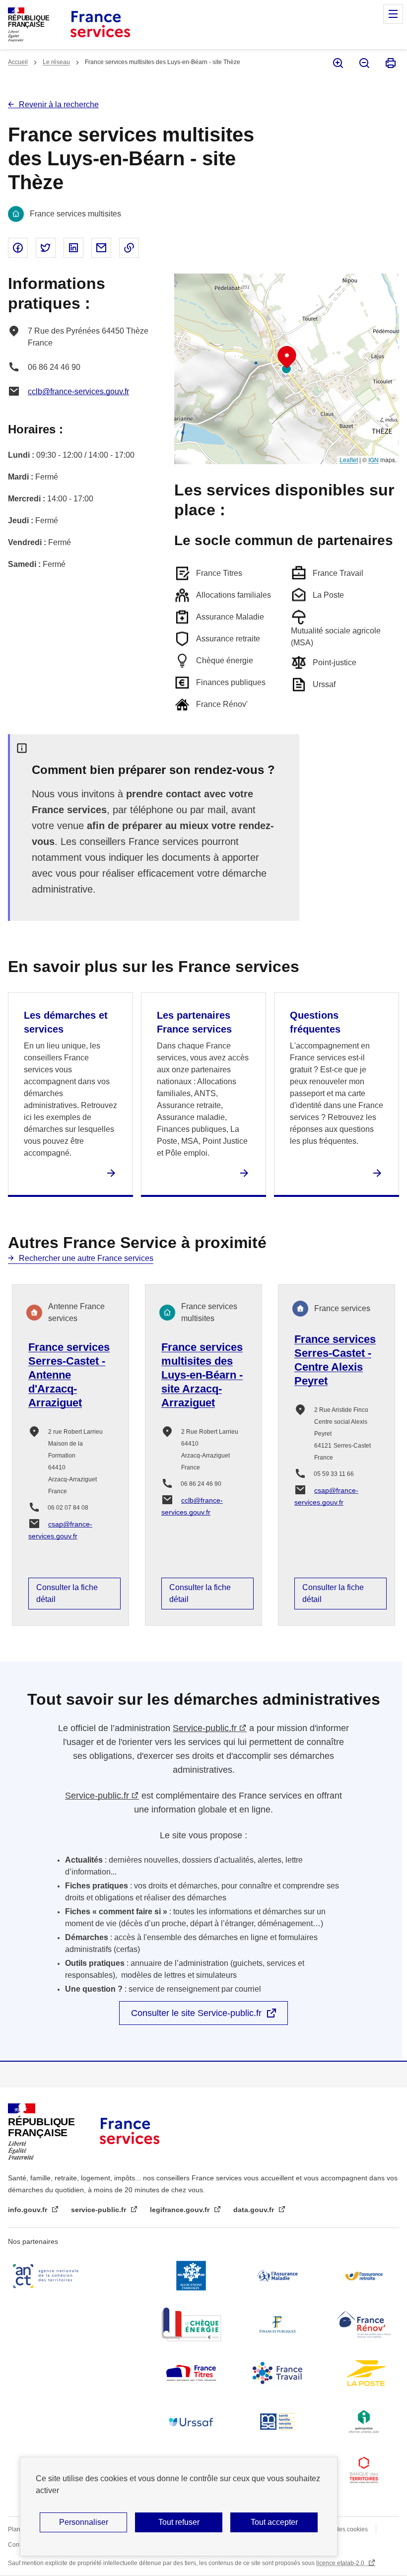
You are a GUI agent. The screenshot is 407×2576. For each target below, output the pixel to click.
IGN (373, 459)
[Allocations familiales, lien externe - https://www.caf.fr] (191, 2276)
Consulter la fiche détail (67, 1593)
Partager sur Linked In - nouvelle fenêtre (73, 248)
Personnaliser (84, 2522)
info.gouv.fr (29, 2210)
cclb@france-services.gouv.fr (78, 391)
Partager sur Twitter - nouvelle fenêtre (46, 248)
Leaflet (349, 459)
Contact (18, 2545)
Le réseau (56, 62)
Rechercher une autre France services (86, 1258)
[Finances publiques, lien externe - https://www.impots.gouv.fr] (277, 2324)
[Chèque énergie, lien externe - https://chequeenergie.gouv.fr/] (191, 2324)
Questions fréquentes (315, 1022)
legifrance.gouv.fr (181, 2210)
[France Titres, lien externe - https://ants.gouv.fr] (191, 2373)
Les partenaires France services (194, 1022)
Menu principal (393, 14)
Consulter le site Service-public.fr (196, 2013)
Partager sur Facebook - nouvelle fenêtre (18, 248)
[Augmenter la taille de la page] (337, 63)
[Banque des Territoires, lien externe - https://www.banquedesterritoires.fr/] (364, 2470)
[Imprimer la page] (390, 63)
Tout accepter (274, 2522)
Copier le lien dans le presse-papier (129, 248)
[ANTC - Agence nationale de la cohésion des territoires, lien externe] (48, 2276)
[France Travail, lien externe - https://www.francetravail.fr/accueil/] (277, 2373)
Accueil (18, 62)
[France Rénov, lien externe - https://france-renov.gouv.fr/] (364, 2324)
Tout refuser (179, 2522)
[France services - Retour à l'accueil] (100, 25)
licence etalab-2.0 (341, 2563)
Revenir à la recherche (59, 104)
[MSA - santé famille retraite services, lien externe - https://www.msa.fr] (277, 2422)
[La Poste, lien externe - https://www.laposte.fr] (364, 2373)
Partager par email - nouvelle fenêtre (101, 248)
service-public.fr (100, 2210)
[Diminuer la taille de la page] (364, 63)
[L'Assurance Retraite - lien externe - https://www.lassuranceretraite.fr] (364, 2276)
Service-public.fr (205, 1728)
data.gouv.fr (255, 2210)
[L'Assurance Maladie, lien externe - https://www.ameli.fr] (277, 2276)
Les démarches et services (66, 1022)
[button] (287, 357)
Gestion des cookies (340, 2529)
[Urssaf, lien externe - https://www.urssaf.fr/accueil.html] (191, 2422)
